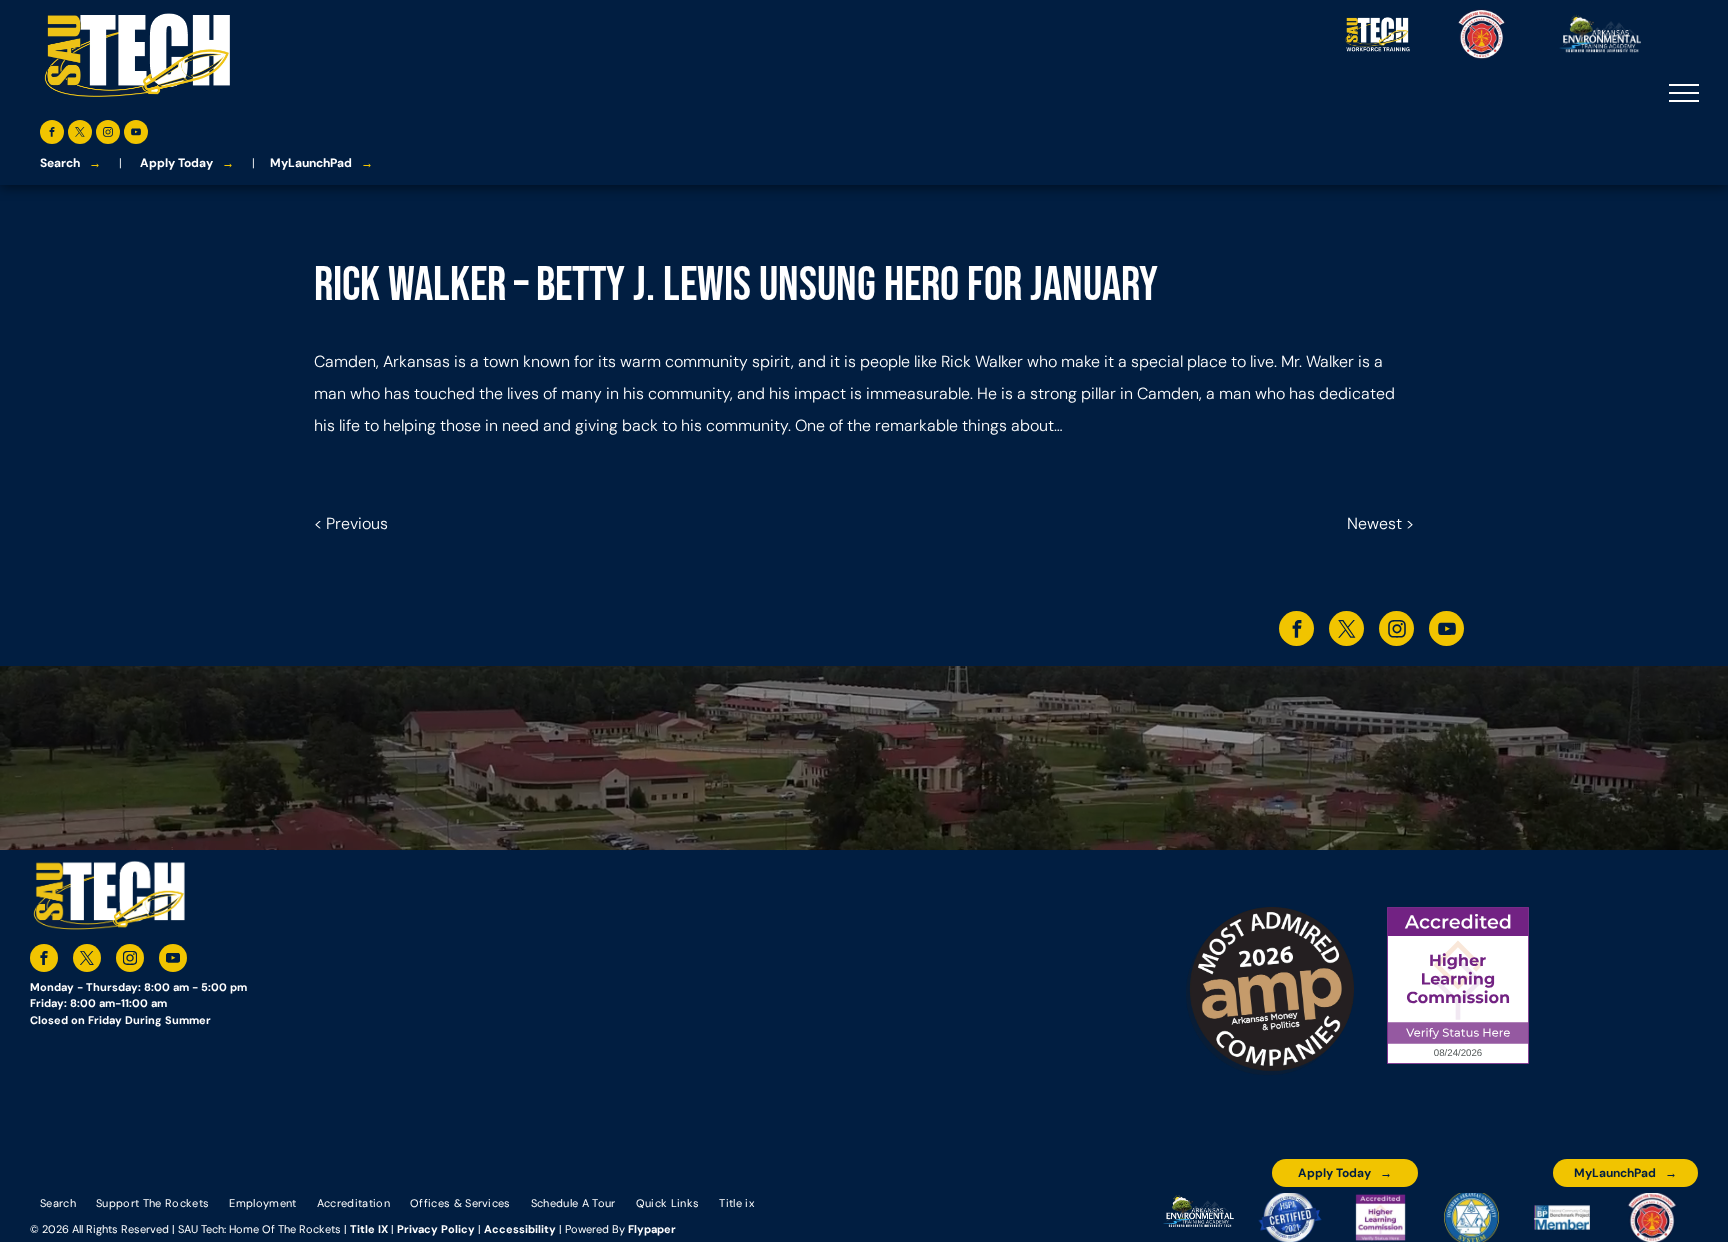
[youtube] (136, 134)
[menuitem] (58, 1202)
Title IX (369, 1229)
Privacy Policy (436, 1229)
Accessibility (520, 1229)
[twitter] (80, 134)
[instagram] (108, 134)
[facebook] (52, 134)
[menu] (1684, 93)
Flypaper (652, 1229)
